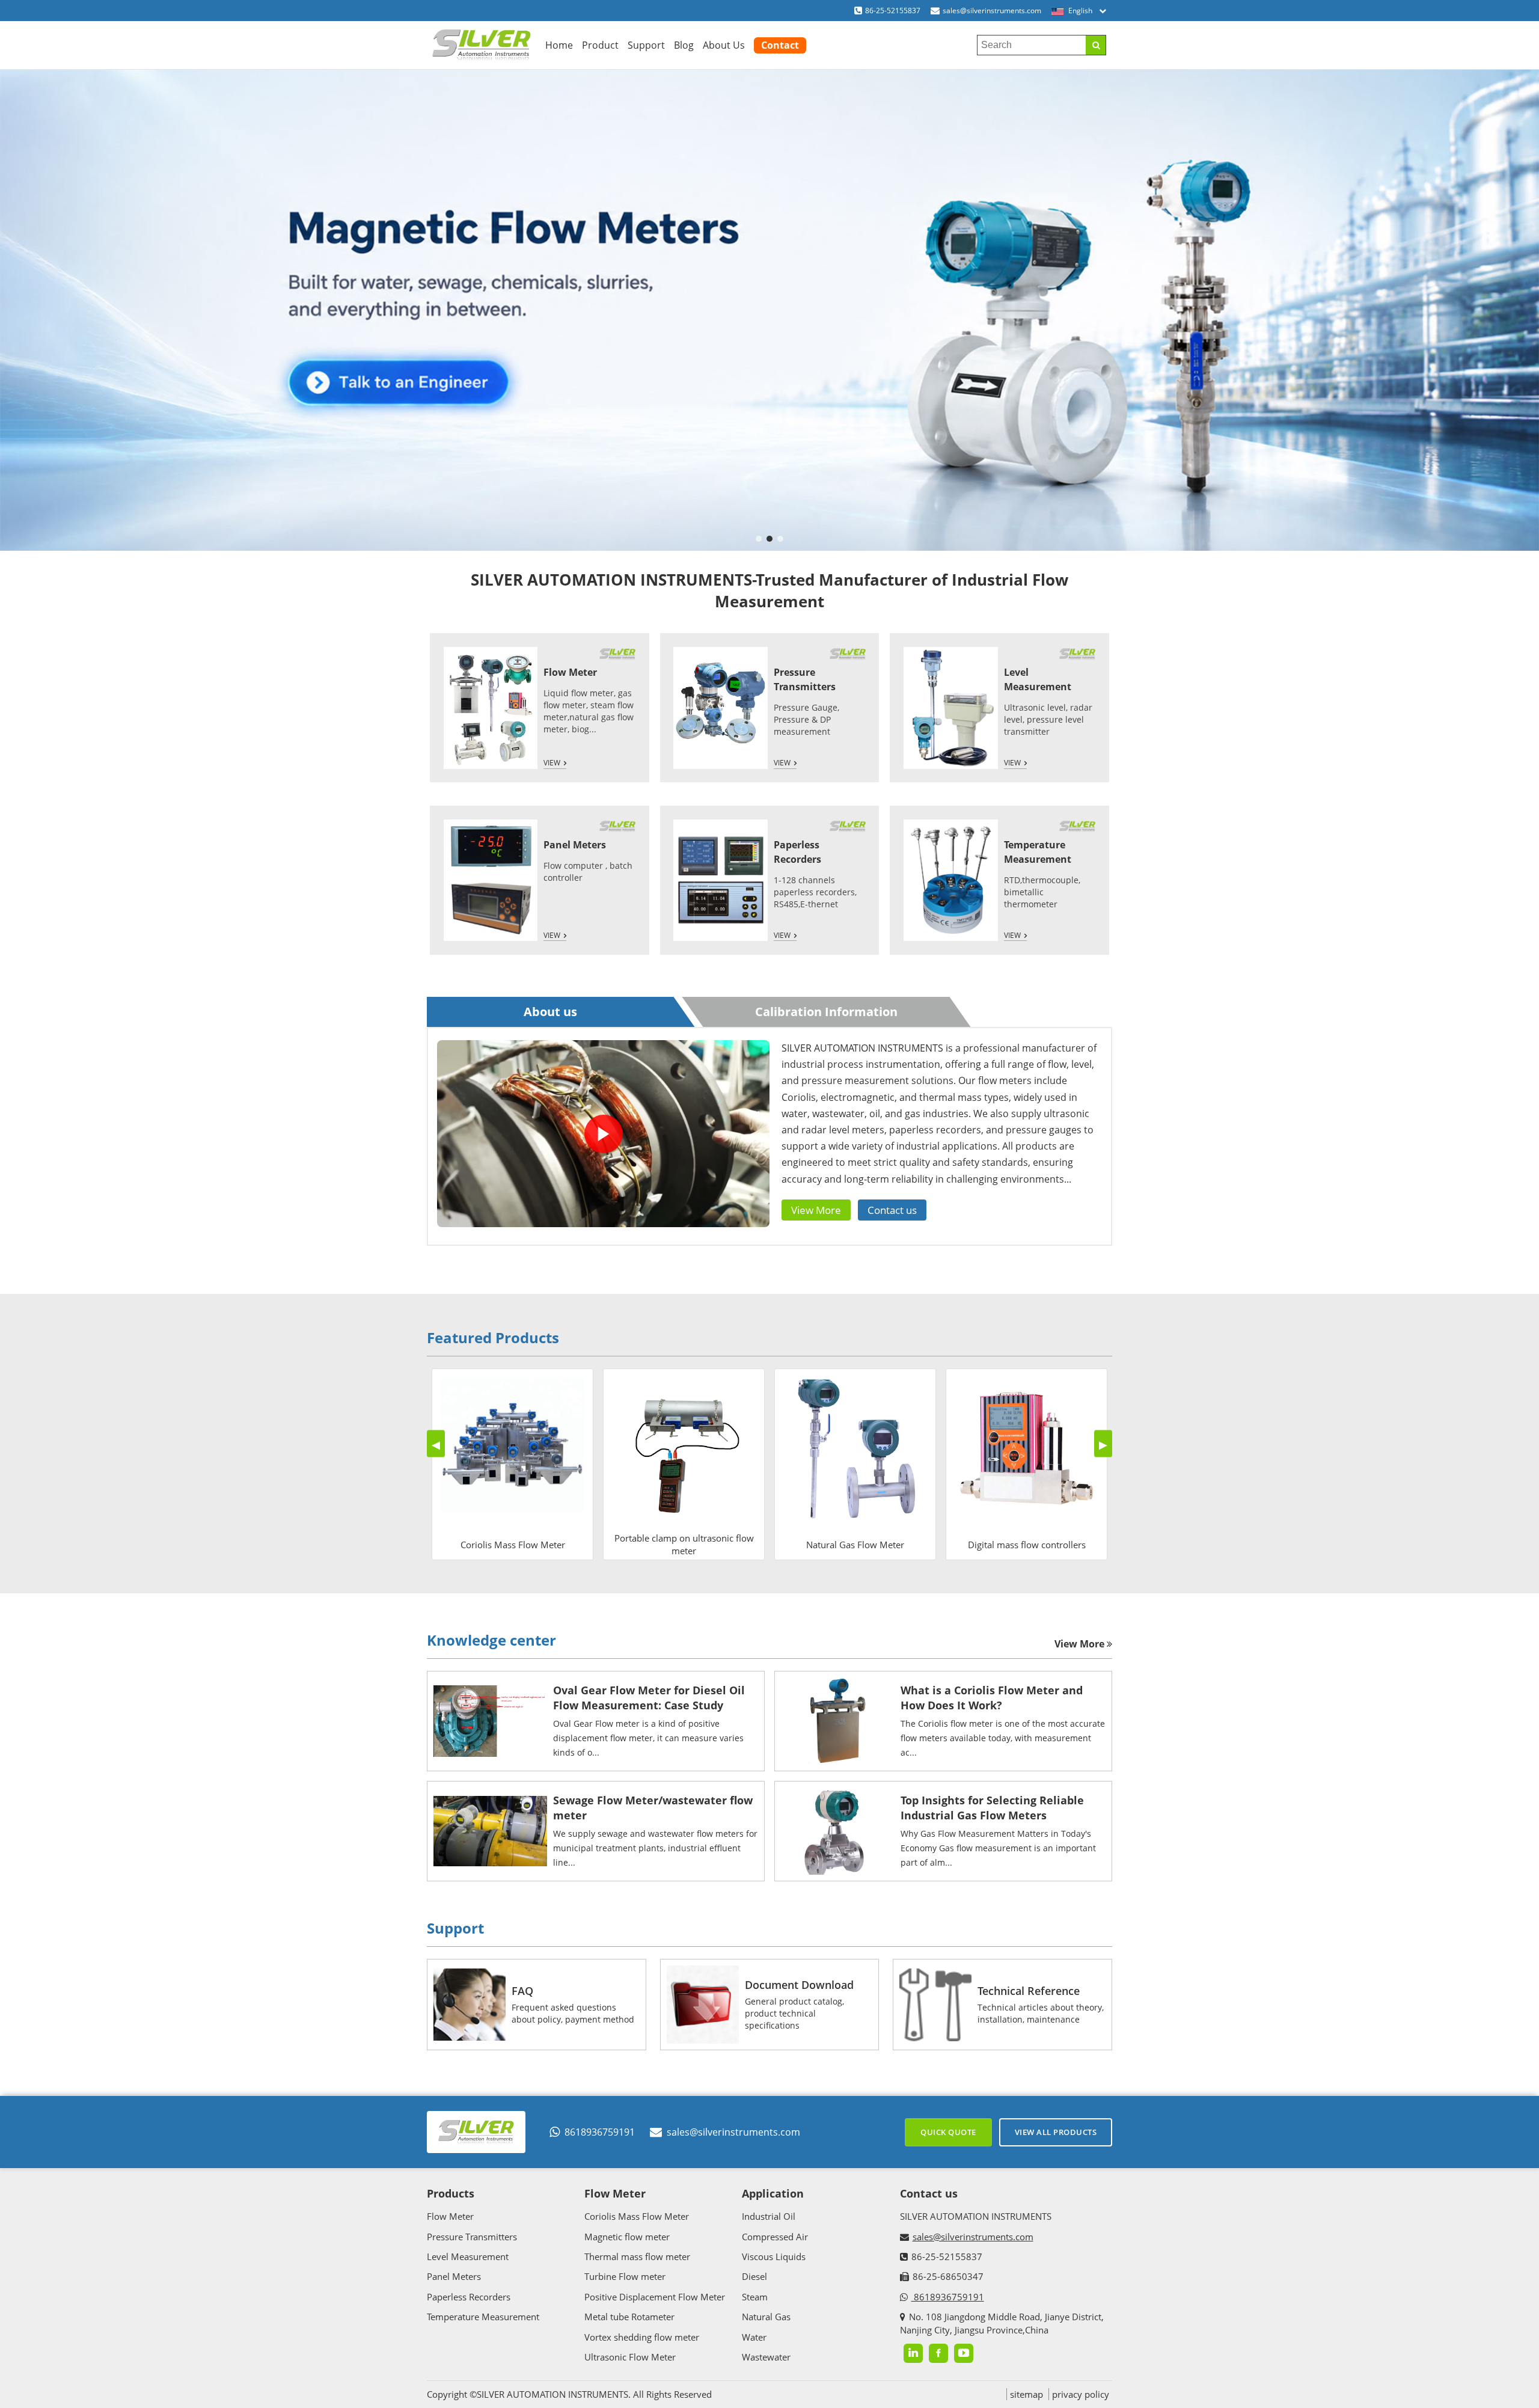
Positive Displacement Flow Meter (655, 2297)
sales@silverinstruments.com (992, 11)
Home (559, 45)
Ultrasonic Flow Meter (630, 2357)
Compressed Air (775, 2237)
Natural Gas (766, 2317)
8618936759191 (600, 2132)
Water (754, 2337)
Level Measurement (468, 2256)
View (552, 763)
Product (600, 45)
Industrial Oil (769, 2216)
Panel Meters (575, 845)
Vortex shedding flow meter (642, 2337)
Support (646, 45)
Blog (684, 45)
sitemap (1027, 2394)
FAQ (522, 1991)
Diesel (754, 2276)
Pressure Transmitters (472, 2237)
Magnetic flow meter (627, 2237)
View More (816, 1210)
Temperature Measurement (483, 2317)
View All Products (1056, 2132)
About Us (724, 45)
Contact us (892, 1210)
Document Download (799, 1985)
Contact (780, 45)
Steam (755, 2297)
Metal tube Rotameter (629, 2317)
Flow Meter (570, 672)
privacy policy (1081, 2394)
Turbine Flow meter (625, 2276)
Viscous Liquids (774, 2256)
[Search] (1096, 45)
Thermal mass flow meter (637, 2256)
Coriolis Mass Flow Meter (637, 2216)
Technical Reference (1029, 1991)
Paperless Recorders (469, 2297)
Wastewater (766, 2357)
